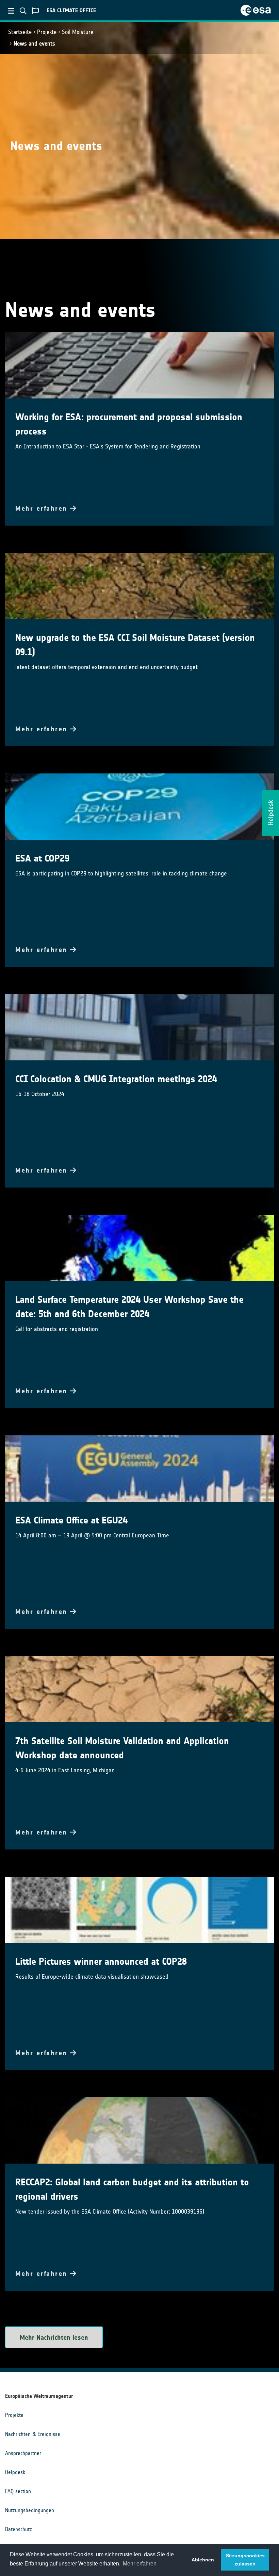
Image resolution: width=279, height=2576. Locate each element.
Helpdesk (15, 2472)
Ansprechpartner (23, 2453)
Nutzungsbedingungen (30, 2510)
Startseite (20, 32)
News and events (34, 44)
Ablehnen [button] (203, 2560)
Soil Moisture (78, 32)
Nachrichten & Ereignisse (33, 2434)
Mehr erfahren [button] (140, 2564)
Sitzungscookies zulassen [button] (245, 2560)
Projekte (47, 32)
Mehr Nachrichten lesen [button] (54, 2337)
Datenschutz (19, 2529)
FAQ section (18, 2491)
